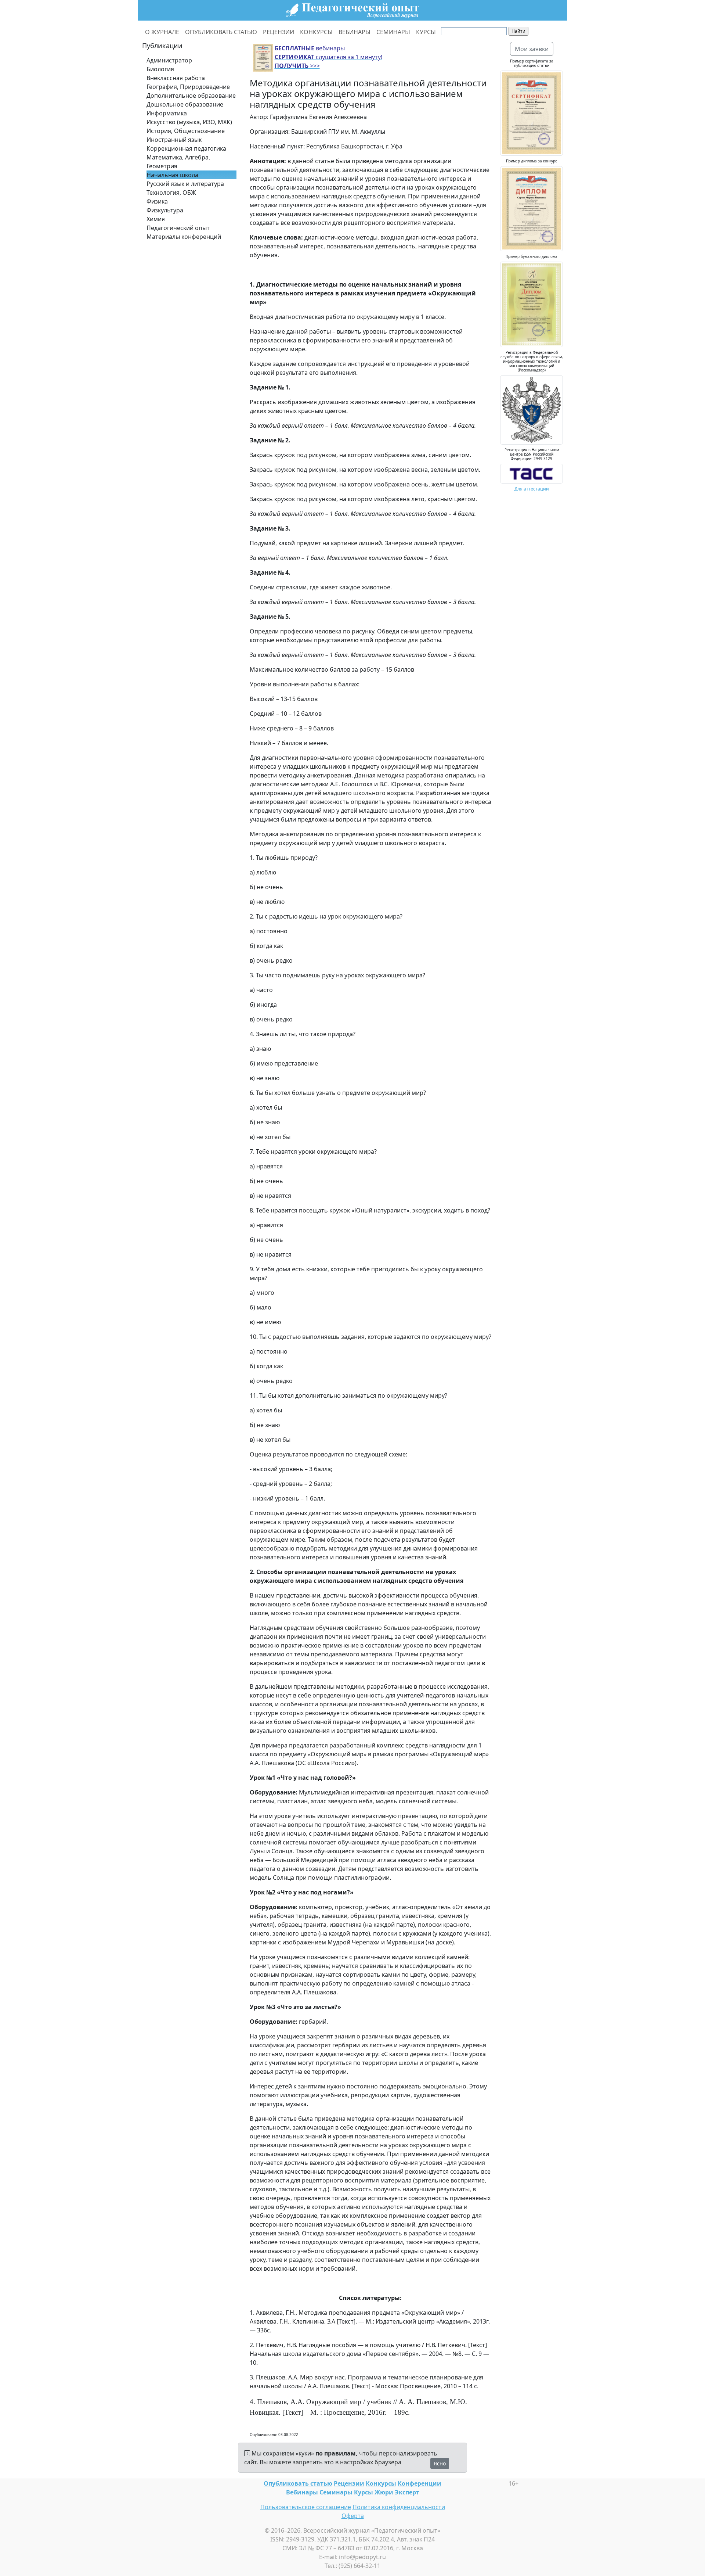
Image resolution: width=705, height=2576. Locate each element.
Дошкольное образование (185, 104)
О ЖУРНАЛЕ (162, 32)
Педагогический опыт (178, 228)
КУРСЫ (426, 32)
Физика (157, 201)
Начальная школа (172, 175)
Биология (160, 69)
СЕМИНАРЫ (393, 32)
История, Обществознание (186, 131)
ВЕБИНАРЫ (355, 32)
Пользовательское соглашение (306, 2507)
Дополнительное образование (191, 96)
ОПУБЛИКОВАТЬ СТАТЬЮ (221, 32)
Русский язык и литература (185, 184)
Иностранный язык (174, 140)
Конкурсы (381, 2483)
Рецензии (349, 2483)
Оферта (353, 2516)
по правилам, (337, 2453)
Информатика (167, 113)
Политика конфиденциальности (399, 2507)
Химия (156, 219)
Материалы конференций (184, 237)
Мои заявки (532, 49)
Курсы (364, 2492)
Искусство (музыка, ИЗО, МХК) (189, 122)
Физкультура (165, 210)
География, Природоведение (188, 87)
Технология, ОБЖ (171, 193)
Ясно (440, 2463)
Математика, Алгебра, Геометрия (178, 162)
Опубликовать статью (298, 2483)
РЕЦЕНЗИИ (279, 32)
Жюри (384, 2492)
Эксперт (407, 2492)
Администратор (169, 60)
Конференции (420, 2483)
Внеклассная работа (176, 78)
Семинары (336, 2492)
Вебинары (302, 2492)
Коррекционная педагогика (186, 148)
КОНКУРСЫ (316, 32)
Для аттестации (532, 489)
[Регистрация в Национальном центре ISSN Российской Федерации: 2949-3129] (532, 473)
